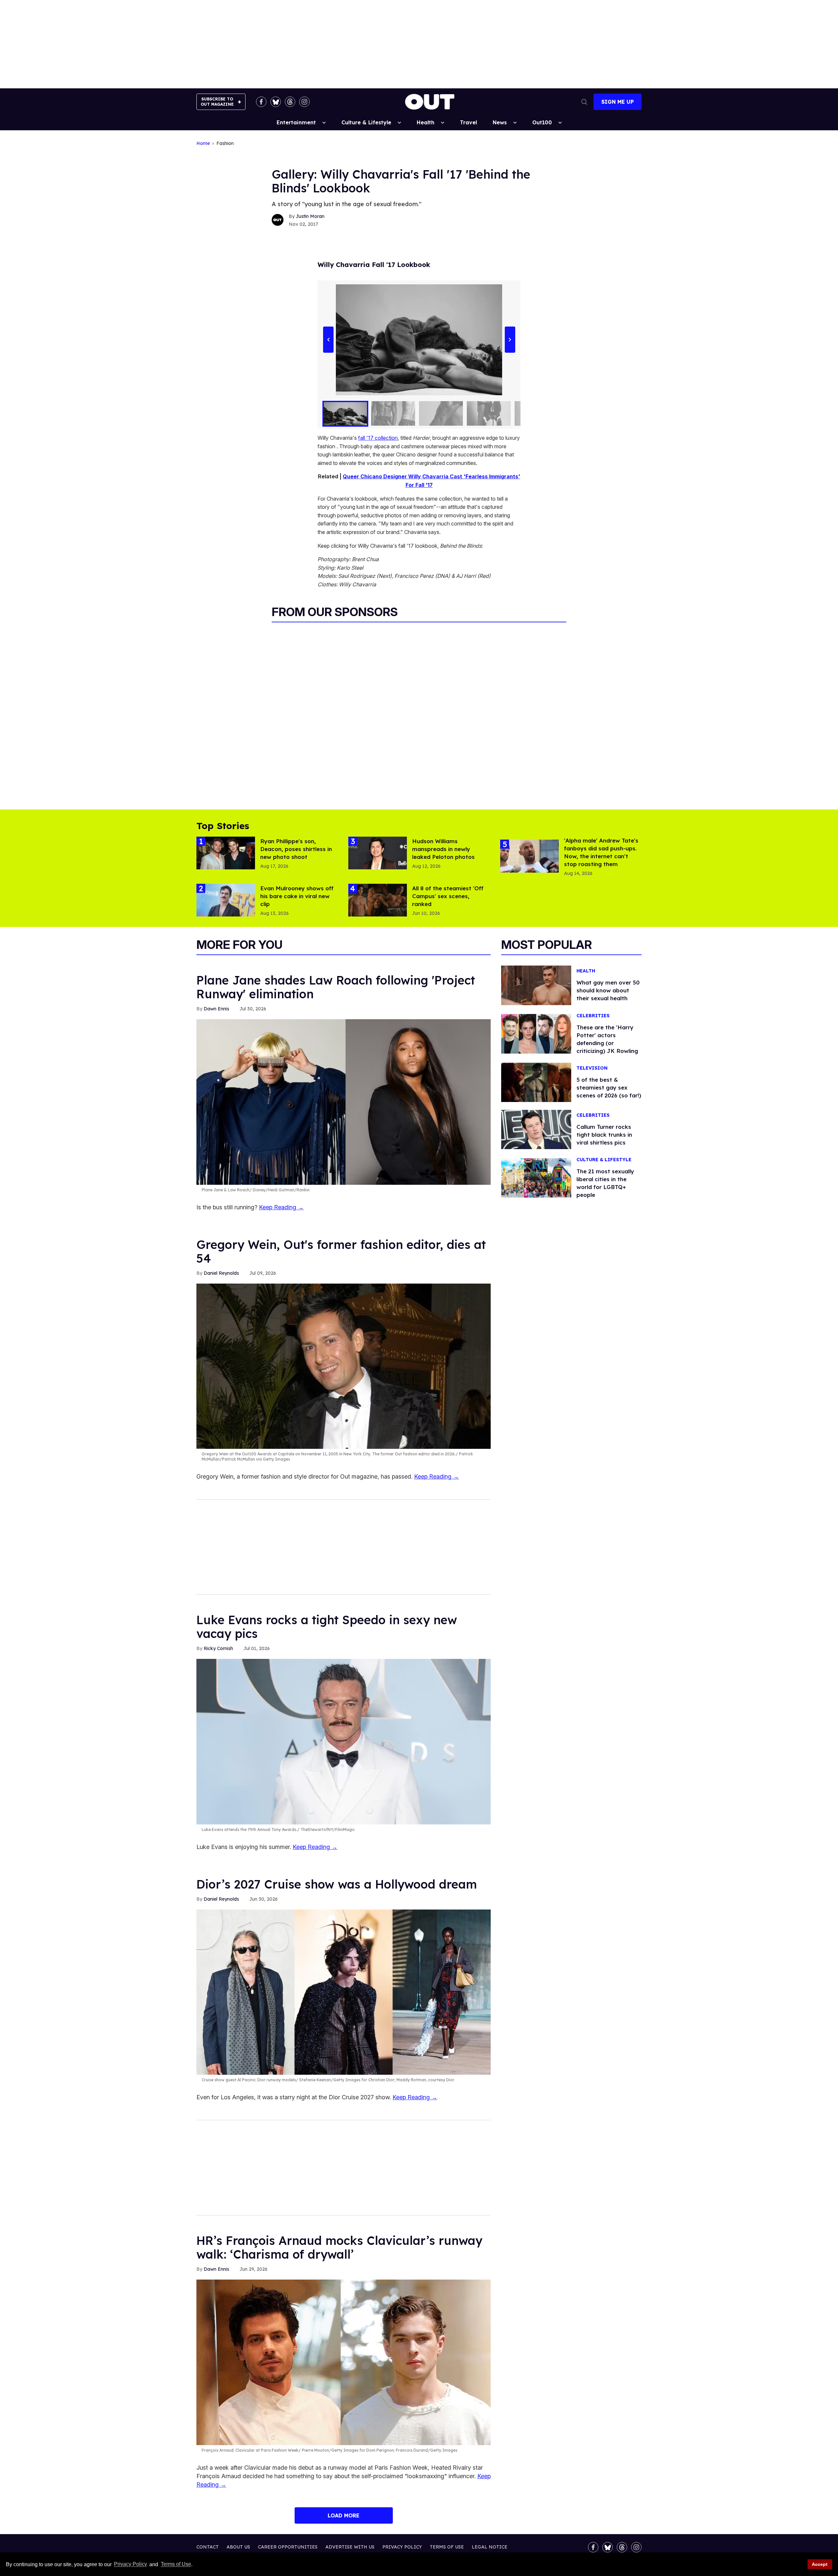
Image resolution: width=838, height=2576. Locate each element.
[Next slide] (510, 340)
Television (592, 1068)
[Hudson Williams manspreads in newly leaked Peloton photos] (378, 853)
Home (203, 143)
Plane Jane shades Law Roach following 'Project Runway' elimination (336, 987)
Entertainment (296, 122)
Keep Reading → (281, 1207)
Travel (468, 122)
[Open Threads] (290, 102)
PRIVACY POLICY (402, 2547)
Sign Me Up (618, 102)
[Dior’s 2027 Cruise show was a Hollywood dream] (344, 1992)
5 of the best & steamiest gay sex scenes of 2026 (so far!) (609, 1087)
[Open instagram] (304, 102)
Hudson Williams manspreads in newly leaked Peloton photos (443, 849)
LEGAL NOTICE (490, 2547)
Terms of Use (176, 2564)
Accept (820, 2564)
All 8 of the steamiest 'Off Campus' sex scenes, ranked (448, 896)
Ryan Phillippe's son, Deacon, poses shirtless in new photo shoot (296, 849)
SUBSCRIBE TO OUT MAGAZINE (217, 102)
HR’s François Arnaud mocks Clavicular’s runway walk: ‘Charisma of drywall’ (339, 2247)
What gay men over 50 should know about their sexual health (608, 990)
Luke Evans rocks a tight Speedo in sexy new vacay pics (327, 1627)
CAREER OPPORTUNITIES (288, 2547)
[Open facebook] (261, 102)
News (500, 122)
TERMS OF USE (447, 2547)
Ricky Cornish (218, 1648)
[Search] (584, 102)
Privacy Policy (130, 2564)
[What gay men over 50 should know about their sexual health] (536, 985)
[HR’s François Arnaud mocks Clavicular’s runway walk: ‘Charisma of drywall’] (344, 2362)
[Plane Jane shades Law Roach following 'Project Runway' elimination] (344, 1102)
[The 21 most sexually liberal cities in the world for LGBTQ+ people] (536, 1178)
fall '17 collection (378, 438)
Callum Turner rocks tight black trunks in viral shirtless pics (604, 1135)
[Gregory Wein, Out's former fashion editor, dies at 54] (344, 1366)
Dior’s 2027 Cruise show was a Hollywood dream (337, 1884)
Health (426, 122)
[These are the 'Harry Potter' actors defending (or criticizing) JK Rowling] (536, 1033)
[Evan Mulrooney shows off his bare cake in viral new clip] (226, 900)
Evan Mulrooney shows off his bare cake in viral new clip (297, 896)
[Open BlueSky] (276, 102)
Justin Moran (310, 216)
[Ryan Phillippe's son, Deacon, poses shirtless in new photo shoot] (226, 853)
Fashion (225, 143)
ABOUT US (238, 2547)
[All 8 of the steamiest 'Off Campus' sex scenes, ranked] (378, 900)
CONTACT (208, 2547)
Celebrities (593, 1016)
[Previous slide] (328, 340)
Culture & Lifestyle (366, 122)
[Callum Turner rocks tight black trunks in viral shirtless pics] (536, 1129)
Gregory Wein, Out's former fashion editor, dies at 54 (341, 1251)
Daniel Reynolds (221, 1273)
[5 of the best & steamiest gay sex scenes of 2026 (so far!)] (536, 1082)
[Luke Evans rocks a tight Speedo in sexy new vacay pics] (344, 1741)
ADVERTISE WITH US (350, 2547)
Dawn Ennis (216, 1009)
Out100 (542, 122)
